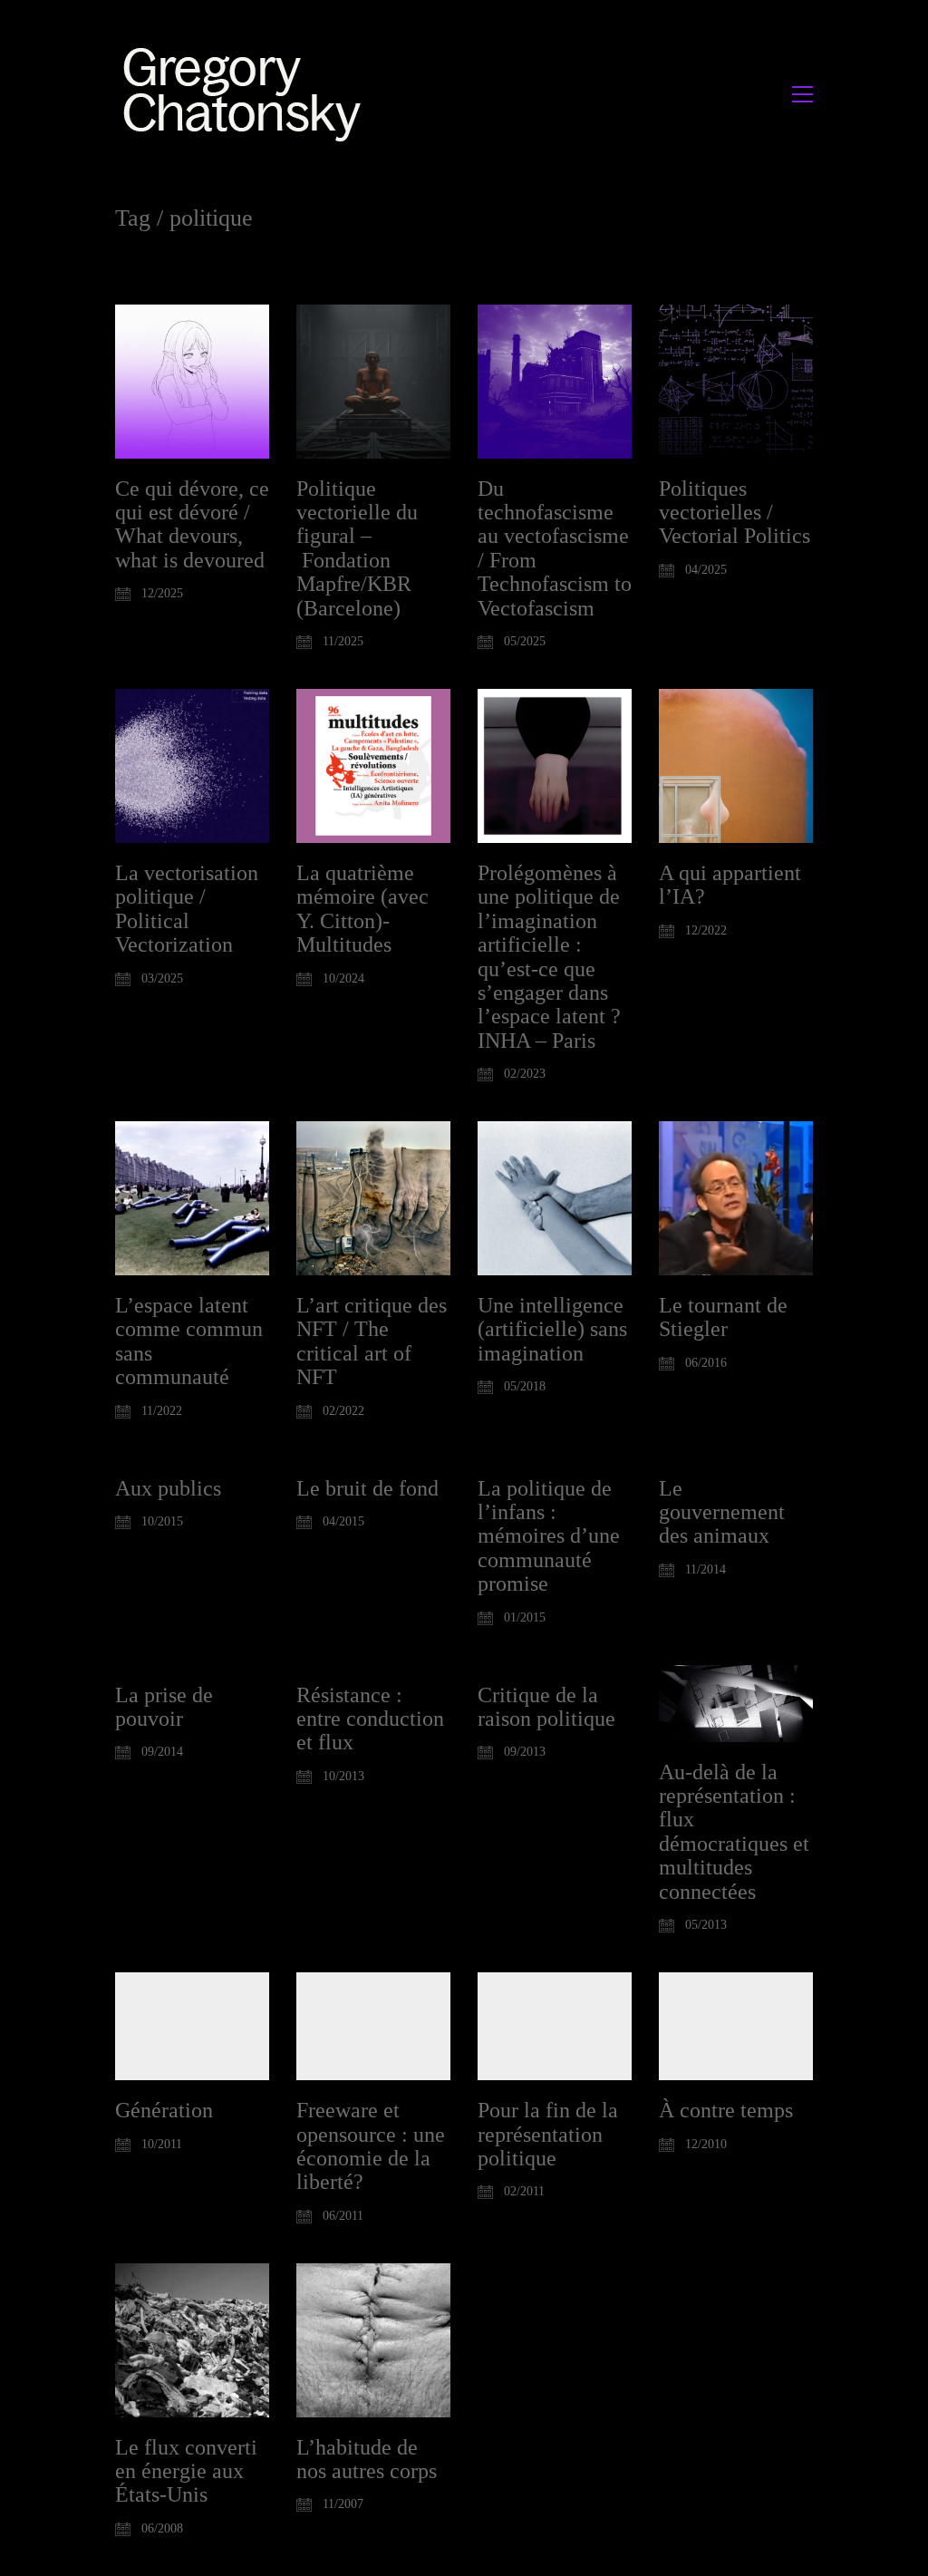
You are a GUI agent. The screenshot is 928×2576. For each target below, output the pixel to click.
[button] (802, 94)
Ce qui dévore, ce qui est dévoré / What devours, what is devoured (192, 524)
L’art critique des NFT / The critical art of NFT (372, 1341)
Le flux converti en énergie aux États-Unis (186, 2471)
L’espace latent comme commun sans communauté (189, 1341)
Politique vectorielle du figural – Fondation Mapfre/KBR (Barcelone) (357, 548)
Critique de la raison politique (546, 1707)
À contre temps (726, 2110)
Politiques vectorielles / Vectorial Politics (735, 513)
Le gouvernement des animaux (722, 1512)
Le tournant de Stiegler (723, 1317)
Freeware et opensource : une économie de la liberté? (371, 2146)
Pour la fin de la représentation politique (548, 2134)
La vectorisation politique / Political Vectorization (187, 909)
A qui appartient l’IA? (730, 885)
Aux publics (168, 1488)
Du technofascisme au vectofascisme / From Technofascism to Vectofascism (555, 548)
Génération (164, 2110)
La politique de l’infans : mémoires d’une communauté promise (549, 1536)
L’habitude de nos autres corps (367, 2459)
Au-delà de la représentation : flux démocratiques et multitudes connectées (734, 1832)
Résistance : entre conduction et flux (370, 1719)
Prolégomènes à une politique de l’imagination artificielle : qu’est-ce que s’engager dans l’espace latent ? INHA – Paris (549, 957)
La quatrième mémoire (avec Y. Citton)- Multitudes (362, 909)
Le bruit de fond (367, 1488)
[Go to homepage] (247, 94)
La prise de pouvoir (164, 1707)
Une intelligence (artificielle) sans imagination (552, 1329)
